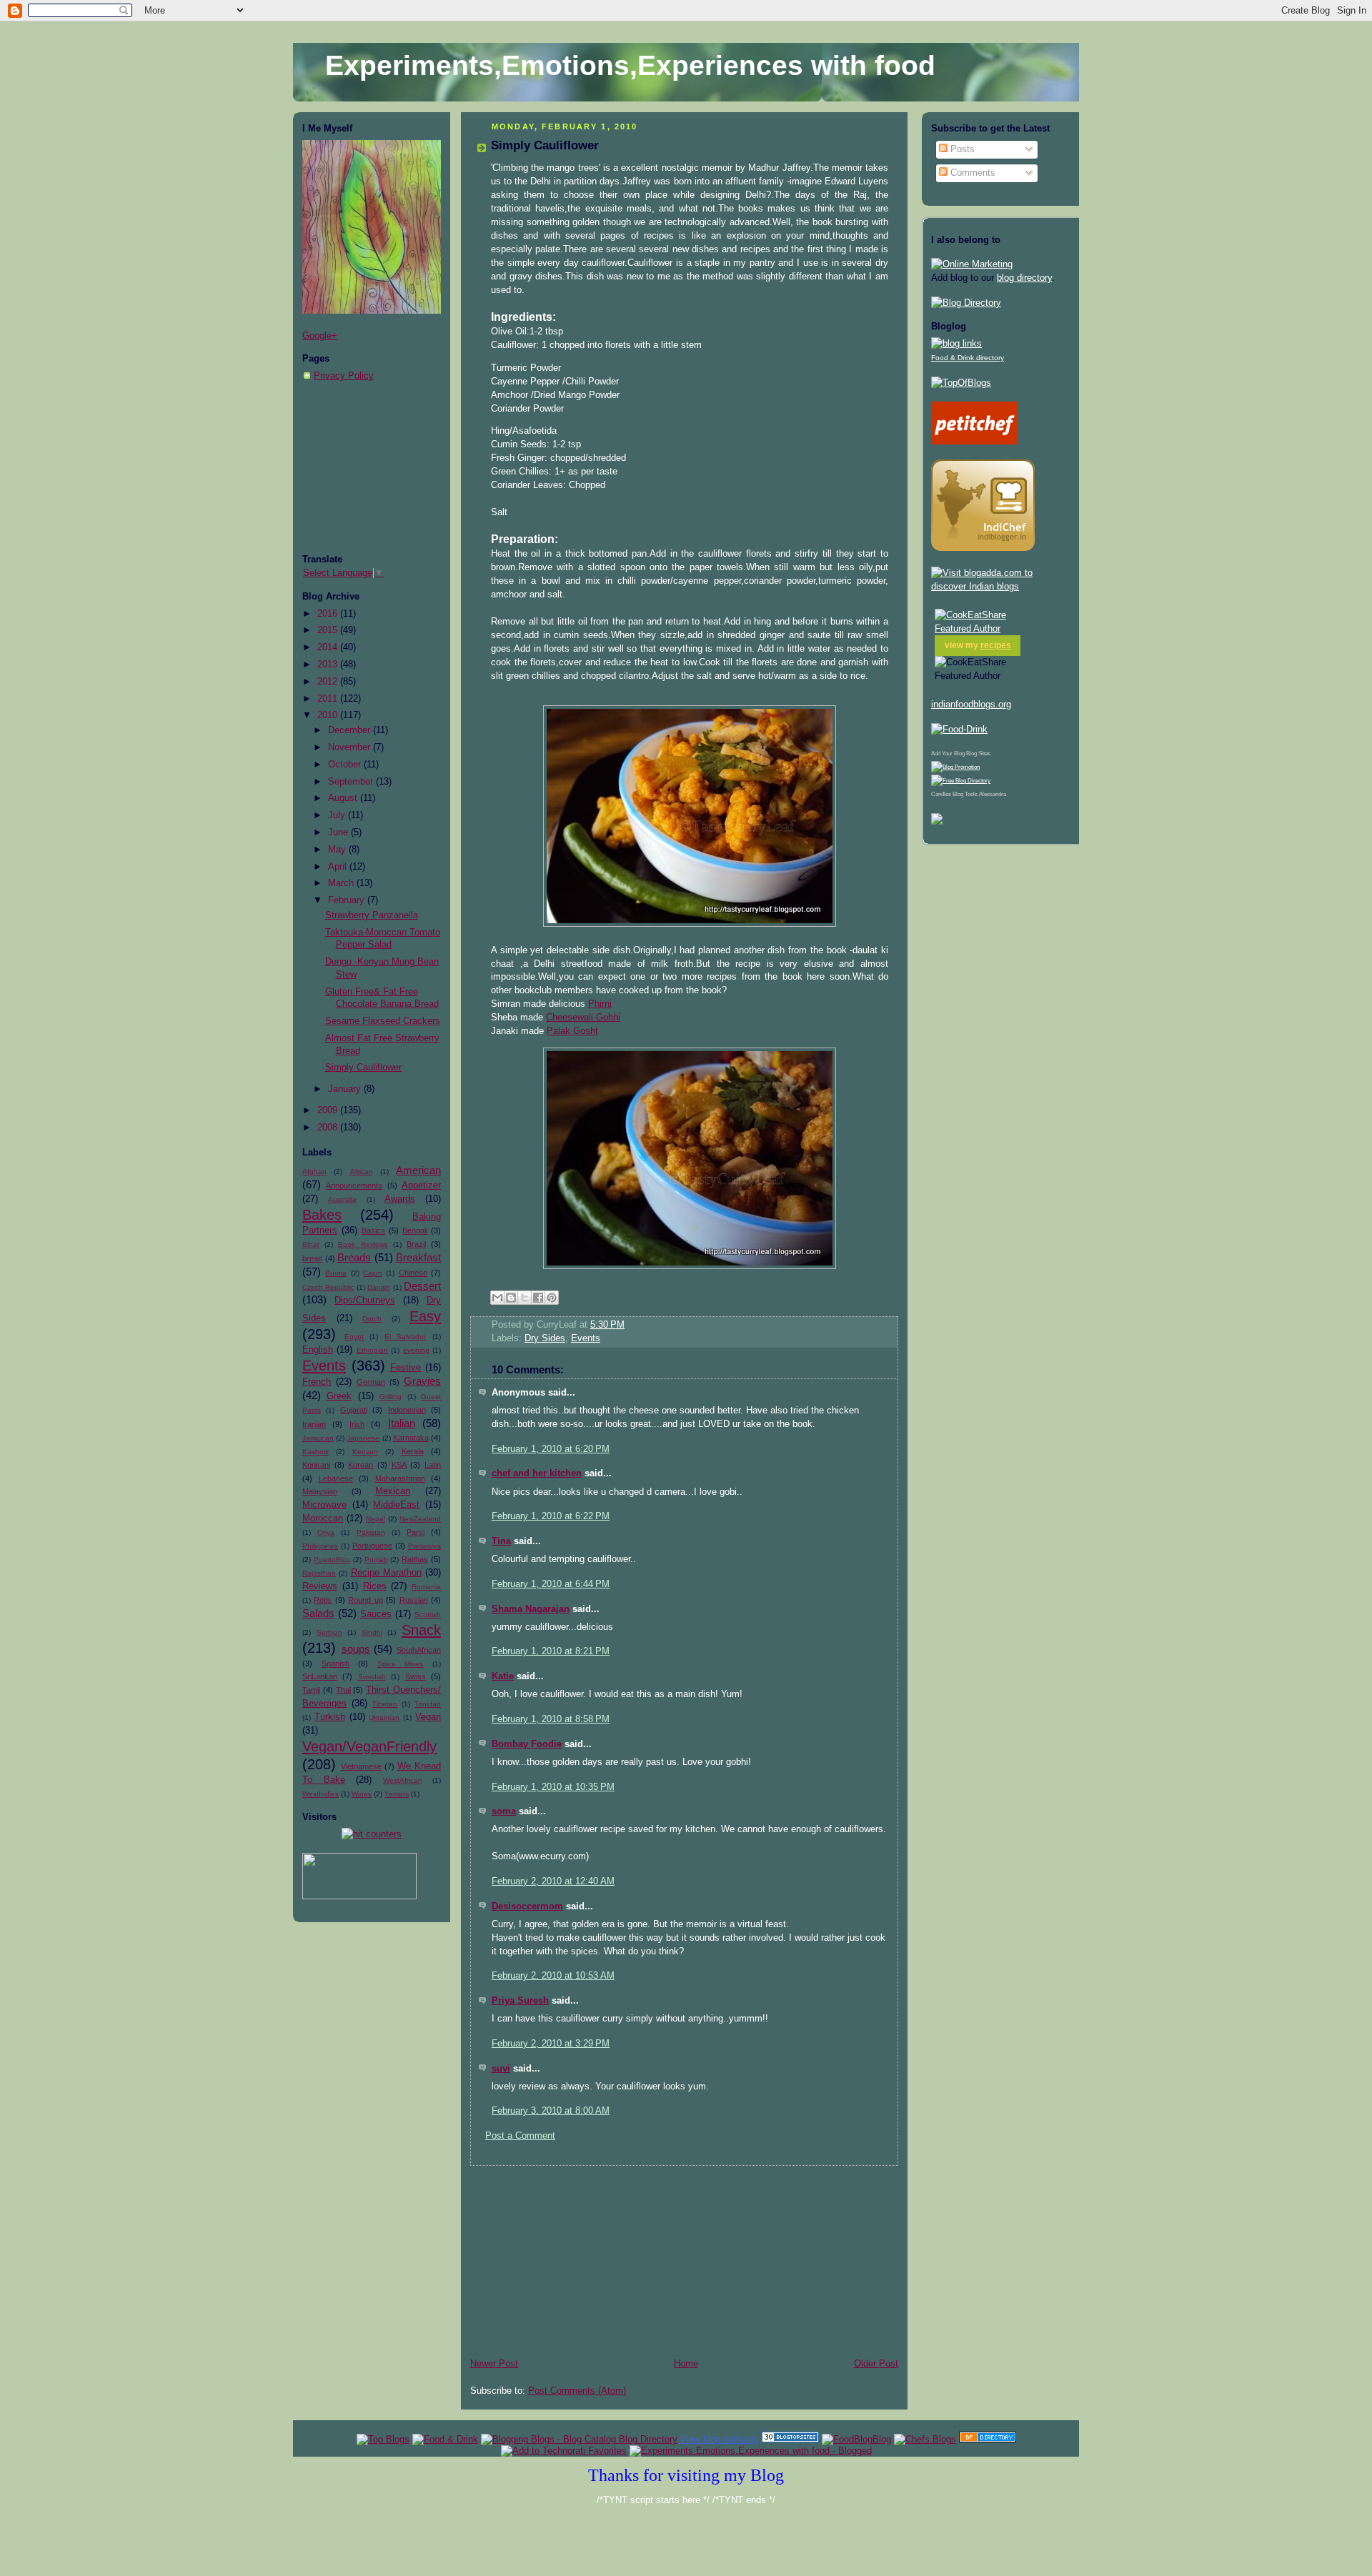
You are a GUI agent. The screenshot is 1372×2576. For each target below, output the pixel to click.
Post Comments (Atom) (577, 2391)
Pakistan (371, 1532)
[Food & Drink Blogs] (956, 344)
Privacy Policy (344, 376)
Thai (343, 1690)
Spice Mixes (401, 1664)
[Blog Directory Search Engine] (961, 781)
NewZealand (420, 1519)
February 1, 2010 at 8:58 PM (551, 1719)
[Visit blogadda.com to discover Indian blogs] (1000, 587)
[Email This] (497, 1298)
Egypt (354, 1337)
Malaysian (320, 1491)
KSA (399, 1465)
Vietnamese (361, 1766)
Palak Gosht (572, 1031)
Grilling (391, 1397)
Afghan (314, 1172)
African (362, 1172)
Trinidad (428, 1704)
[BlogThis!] (511, 1298)
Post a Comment (520, 2136)
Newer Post (494, 2364)
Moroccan (323, 1518)
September (352, 782)
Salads (318, 1613)
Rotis (323, 1600)
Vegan (428, 1717)
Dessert (422, 1286)
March (342, 883)
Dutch (372, 1319)
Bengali (415, 1230)
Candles (941, 794)
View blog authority (720, 2439)
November (351, 747)
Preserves (424, 1546)
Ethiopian (372, 1350)
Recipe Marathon (386, 1573)
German (371, 1382)
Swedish (372, 1677)
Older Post (876, 2364)
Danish (379, 1287)
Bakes (322, 1215)
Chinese (413, 1273)
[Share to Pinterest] (552, 1298)
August (344, 798)
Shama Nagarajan (531, 1609)
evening (416, 1350)
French (317, 1382)
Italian (402, 1423)
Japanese (363, 1438)
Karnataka (411, 1438)
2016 (329, 614)
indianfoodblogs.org (971, 705)
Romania (426, 1587)
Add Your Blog (948, 754)
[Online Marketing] (972, 264)
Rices (375, 1586)
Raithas (415, 1559)
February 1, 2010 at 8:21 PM (551, 1651)
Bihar (311, 1244)
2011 (329, 699)
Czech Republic (328, 1287)
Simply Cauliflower (363, 1068)
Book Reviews (363, 1244)
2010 (329, 715)
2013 (329, 665)
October (346, 765)
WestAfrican (403, 1780)
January (346, 1089)
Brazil (416, 1244)
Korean (361, 1465)
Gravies (422, 1381)
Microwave (324, 1505)
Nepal (376, 1519)
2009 (329, 1110)
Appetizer (421, 1185)
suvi (501, 2069)
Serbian (329, 1632)
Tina (501, 1541)
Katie (503, 1676)
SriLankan (320, 1676)
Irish (357, 1424)
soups (356, 1649)
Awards (400, 1199)
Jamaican (318, 1438)
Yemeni (397, 1794)
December (351, 730)
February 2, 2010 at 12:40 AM (553, 1881)
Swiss (416, 1676)
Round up (365, 1600)
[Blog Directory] (966, 303)
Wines (362, 1794)
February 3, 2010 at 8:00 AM (551, 2111)
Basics (373, 1230)
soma (504, 1811)
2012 (329, 682)
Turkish (330, 1717)
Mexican (393, 1491)
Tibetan (385, 1704)
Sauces (376, 1614)
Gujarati (354, 1410)
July (338, 815)
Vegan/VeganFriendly (369, 1746)
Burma (336, 1273)
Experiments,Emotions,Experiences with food (630, 65)
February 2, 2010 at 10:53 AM (553, 1976)
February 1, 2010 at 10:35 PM (553, 1787)
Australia (342, 1199)
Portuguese (372, 1546)
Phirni (600, 1004)
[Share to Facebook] (538, 1298)
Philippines (320, 1546)
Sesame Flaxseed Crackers (383, 1021)
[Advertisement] (374, 468)
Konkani (316, 1465)
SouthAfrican (419, 1650)
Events (324, 1366)
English (318, 1350)
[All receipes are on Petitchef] (974, 442)
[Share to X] (525, 1298)
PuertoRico (332, 1560)
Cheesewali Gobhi (583, 1018)
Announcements (354, 1185)
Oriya (326, 1532)
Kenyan (365, 1452)
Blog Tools (965, 794)
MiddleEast (396, 1505)
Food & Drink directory (968, 358)
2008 (329, 1128)
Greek (339, 1396)
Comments (971, 173)
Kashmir (315, 1452)
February (348, 900)
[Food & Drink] (445, 2439)
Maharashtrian (400, 1478)
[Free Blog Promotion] (955, 767)
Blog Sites (978, 754)
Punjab (376, 1560)
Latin (433, 1465)
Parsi (416, 1532)
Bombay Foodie (527, 1744)
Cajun (373, 1273)
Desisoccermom (527, 1906)
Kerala (413, 1451)
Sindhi (372, 1632)
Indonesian (407, 1410)
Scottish (428, 1615)
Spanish (335, 1664)
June (339, 832)
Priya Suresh (520, 2001)
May (338, 850)
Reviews (320, 1586)
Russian (414, 1600)
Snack (421, 1630)
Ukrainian (384, 1717)
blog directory (1024, 278)
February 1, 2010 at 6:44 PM (551, 1584)
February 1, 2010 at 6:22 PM (551, 1516)
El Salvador (406, 1337)
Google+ (320, 336)
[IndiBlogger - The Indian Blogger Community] (983, 548)
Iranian (314, 1424)
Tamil (311, 1690)
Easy (425, 1316)
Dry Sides (545, 1338)
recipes (996, 645)
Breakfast (418, 1257)
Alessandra (993, 794)
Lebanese (336, 1478)
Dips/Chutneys (365, 1301)
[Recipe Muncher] (937, 822)
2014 (329, 647)
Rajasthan (319, 1573)
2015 (329, 630)
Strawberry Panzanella (372, 915)
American (418, 1170)
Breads (354, 1257)
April (339, 867)
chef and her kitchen (537, 1473)
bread (312, 1258)
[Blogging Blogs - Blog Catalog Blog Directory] (579, 2439)
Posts (961, 149)
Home (686, 2364)
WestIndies (320, 1794)
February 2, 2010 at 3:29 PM (551, 2044)
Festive (406, 1368)
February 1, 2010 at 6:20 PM (551, 1449)
